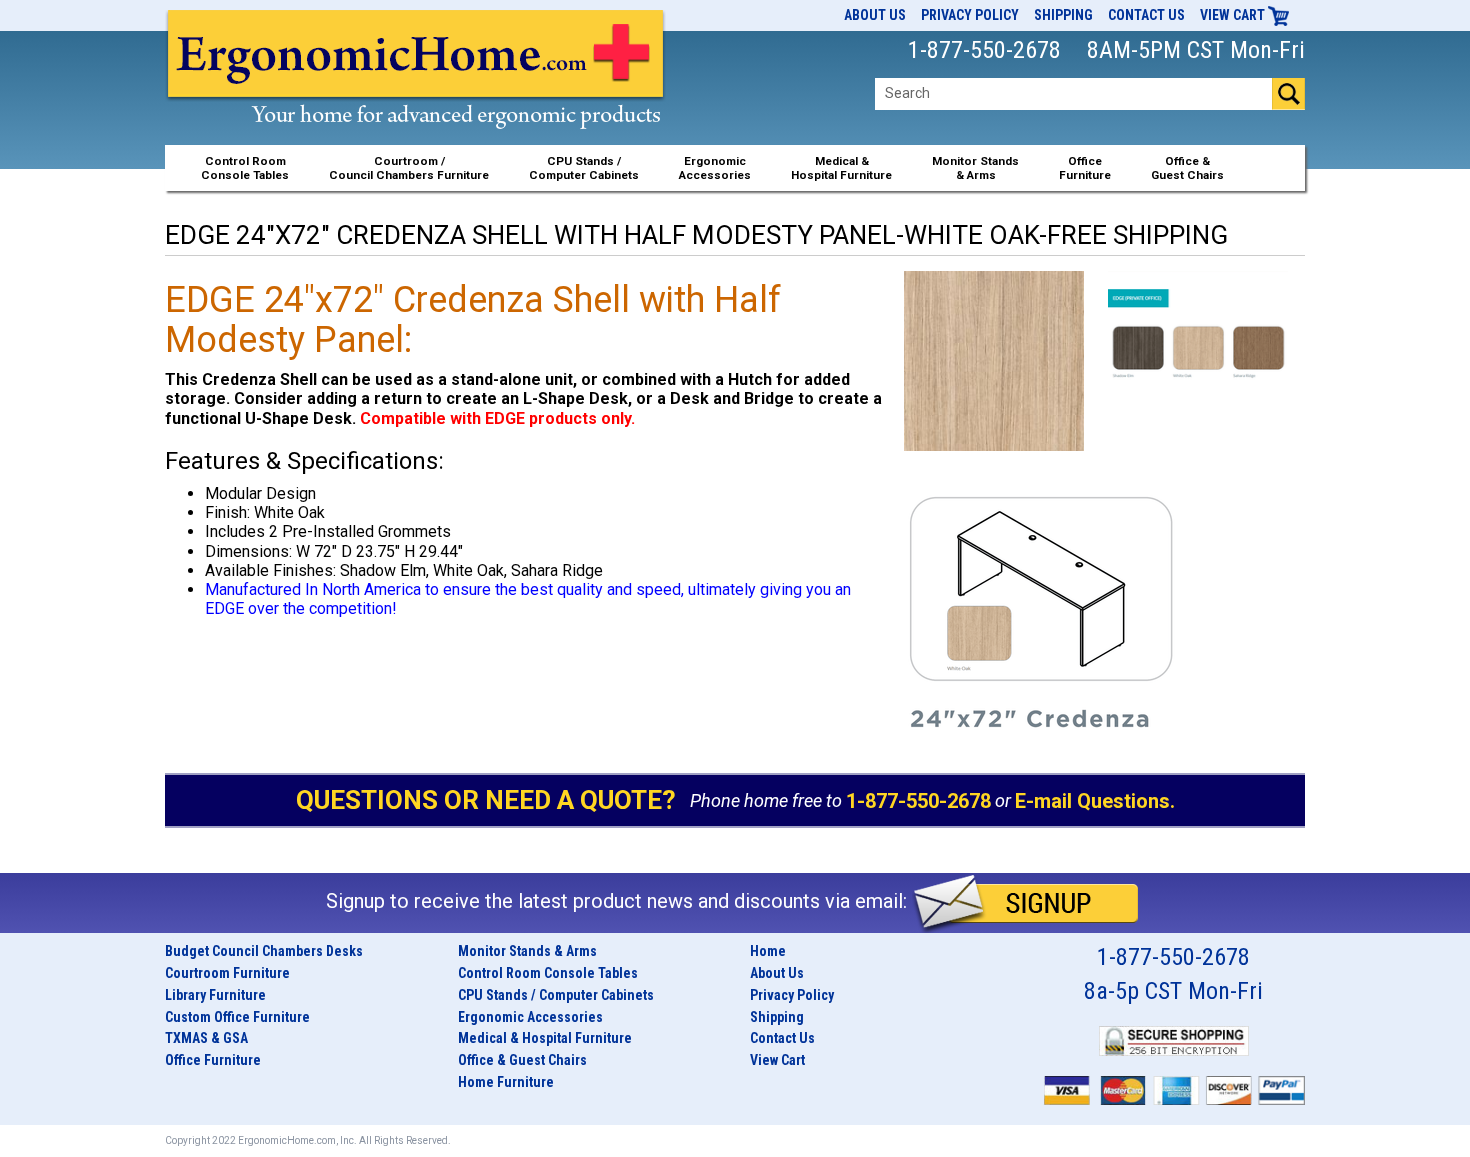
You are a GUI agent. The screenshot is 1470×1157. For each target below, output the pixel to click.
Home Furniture (506, 1082)
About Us (875, 15)
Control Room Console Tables (548, 973)
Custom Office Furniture (237, 1017)
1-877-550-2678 (918, 801)
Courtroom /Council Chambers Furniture (409, 168)
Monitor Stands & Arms (527, 951)
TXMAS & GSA (206, 1038)
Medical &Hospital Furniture (841, 168)
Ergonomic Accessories (530, 1017)
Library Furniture (215, 995)
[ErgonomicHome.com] (416, 91)
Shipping (1063, 15)
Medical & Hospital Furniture (545, 1038)
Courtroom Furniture (227, 973)
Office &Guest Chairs (1187, 168)
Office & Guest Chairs (522, 1060)
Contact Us (1146, 15)
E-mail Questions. (1095, 801)
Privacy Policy (970, 15)
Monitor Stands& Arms (975, 168)
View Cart (1234, 15)
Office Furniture (213, 1060)
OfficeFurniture (1085, 168)
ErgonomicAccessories (715, 168)
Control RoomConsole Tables (245, 168)
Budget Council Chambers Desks (264, 951)
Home (768, 951)
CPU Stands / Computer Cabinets (584, 168)
